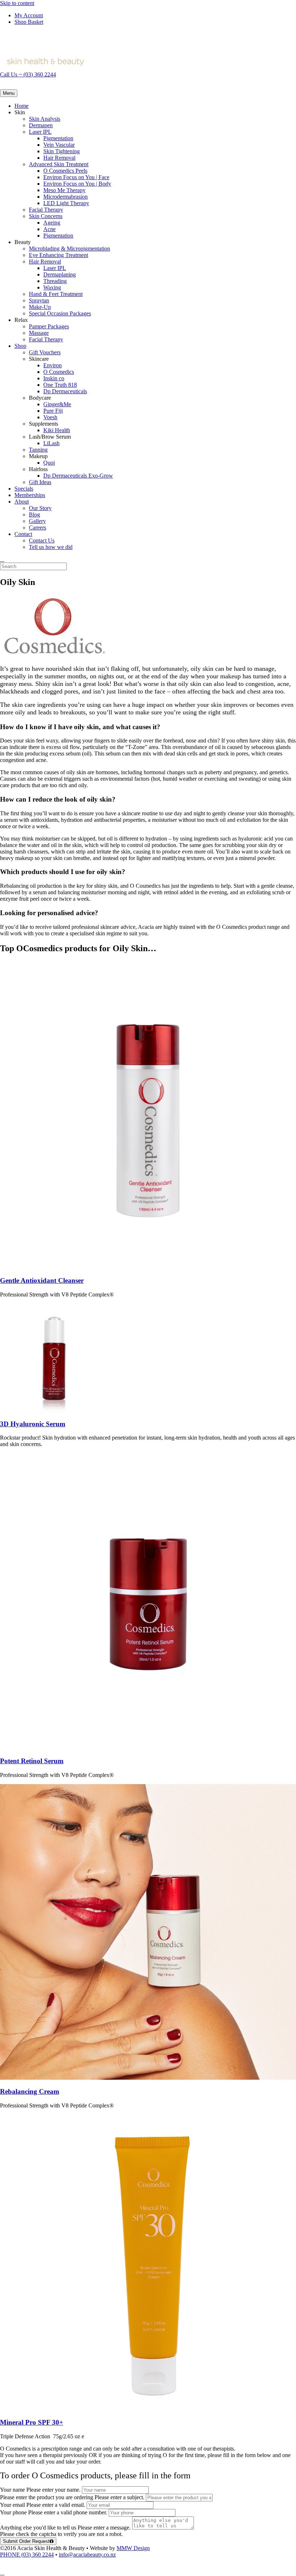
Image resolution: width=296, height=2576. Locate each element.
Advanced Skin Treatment (59, 164)
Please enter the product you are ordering (47, 2497)
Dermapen (41, 125)
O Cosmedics (59, 372)
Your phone (13, 2512)
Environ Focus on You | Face (76, 177)
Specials (24, 489)
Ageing (52, 223)
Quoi (49, 463)
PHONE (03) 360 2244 (27, 2555)
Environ (53, 365)
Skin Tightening (62, 151)
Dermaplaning (60, 274)
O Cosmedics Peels (65, 171)
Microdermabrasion (66, 197)
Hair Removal (59, 158)
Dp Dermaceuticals (65, 391)
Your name (12, 2490)
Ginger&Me (57, 404)
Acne (49, 229)
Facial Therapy (46, 210)
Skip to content (17, 3)
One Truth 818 (60, 385)
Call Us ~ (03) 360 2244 (28, 74)
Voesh (50, 417)
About (22, 502)
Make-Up (40, 307)
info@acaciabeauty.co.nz (87, 2555)
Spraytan (39, 300)
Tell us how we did (51, 547)
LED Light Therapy (66, 203)
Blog (34, 515)
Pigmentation (58, 138)
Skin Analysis (45, 119)
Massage (39, 333)
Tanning (38, 450)
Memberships (30, 495)
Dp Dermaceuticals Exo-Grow (78, 476)
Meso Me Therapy (64, 190)
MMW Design (133, 2548)
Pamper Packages (49, 326)
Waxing (52, 287)
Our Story (40, 508)
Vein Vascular (59, 145)
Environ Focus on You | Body (77, 184)
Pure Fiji (53, 411)
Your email (12, 2505)
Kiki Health (57, 430)
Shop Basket (29, 22)
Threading (55, 281)
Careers (38, 527)
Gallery (37, 521)
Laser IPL (40, 132)
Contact (23, 534)
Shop (20, 346)
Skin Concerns (46, 216)
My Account (29, 15)
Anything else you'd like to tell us (38, 2528)
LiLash (51, 443)
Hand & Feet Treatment (56, 294)
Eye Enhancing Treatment (58, 255)
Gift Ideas (40, 482)
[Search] (2, 559)
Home (21, 106)
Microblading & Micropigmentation (69, 249)
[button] (2, 2573)
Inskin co (54, 378)
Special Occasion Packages (60, 313)
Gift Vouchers (45, 352)
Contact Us (42, 540)
